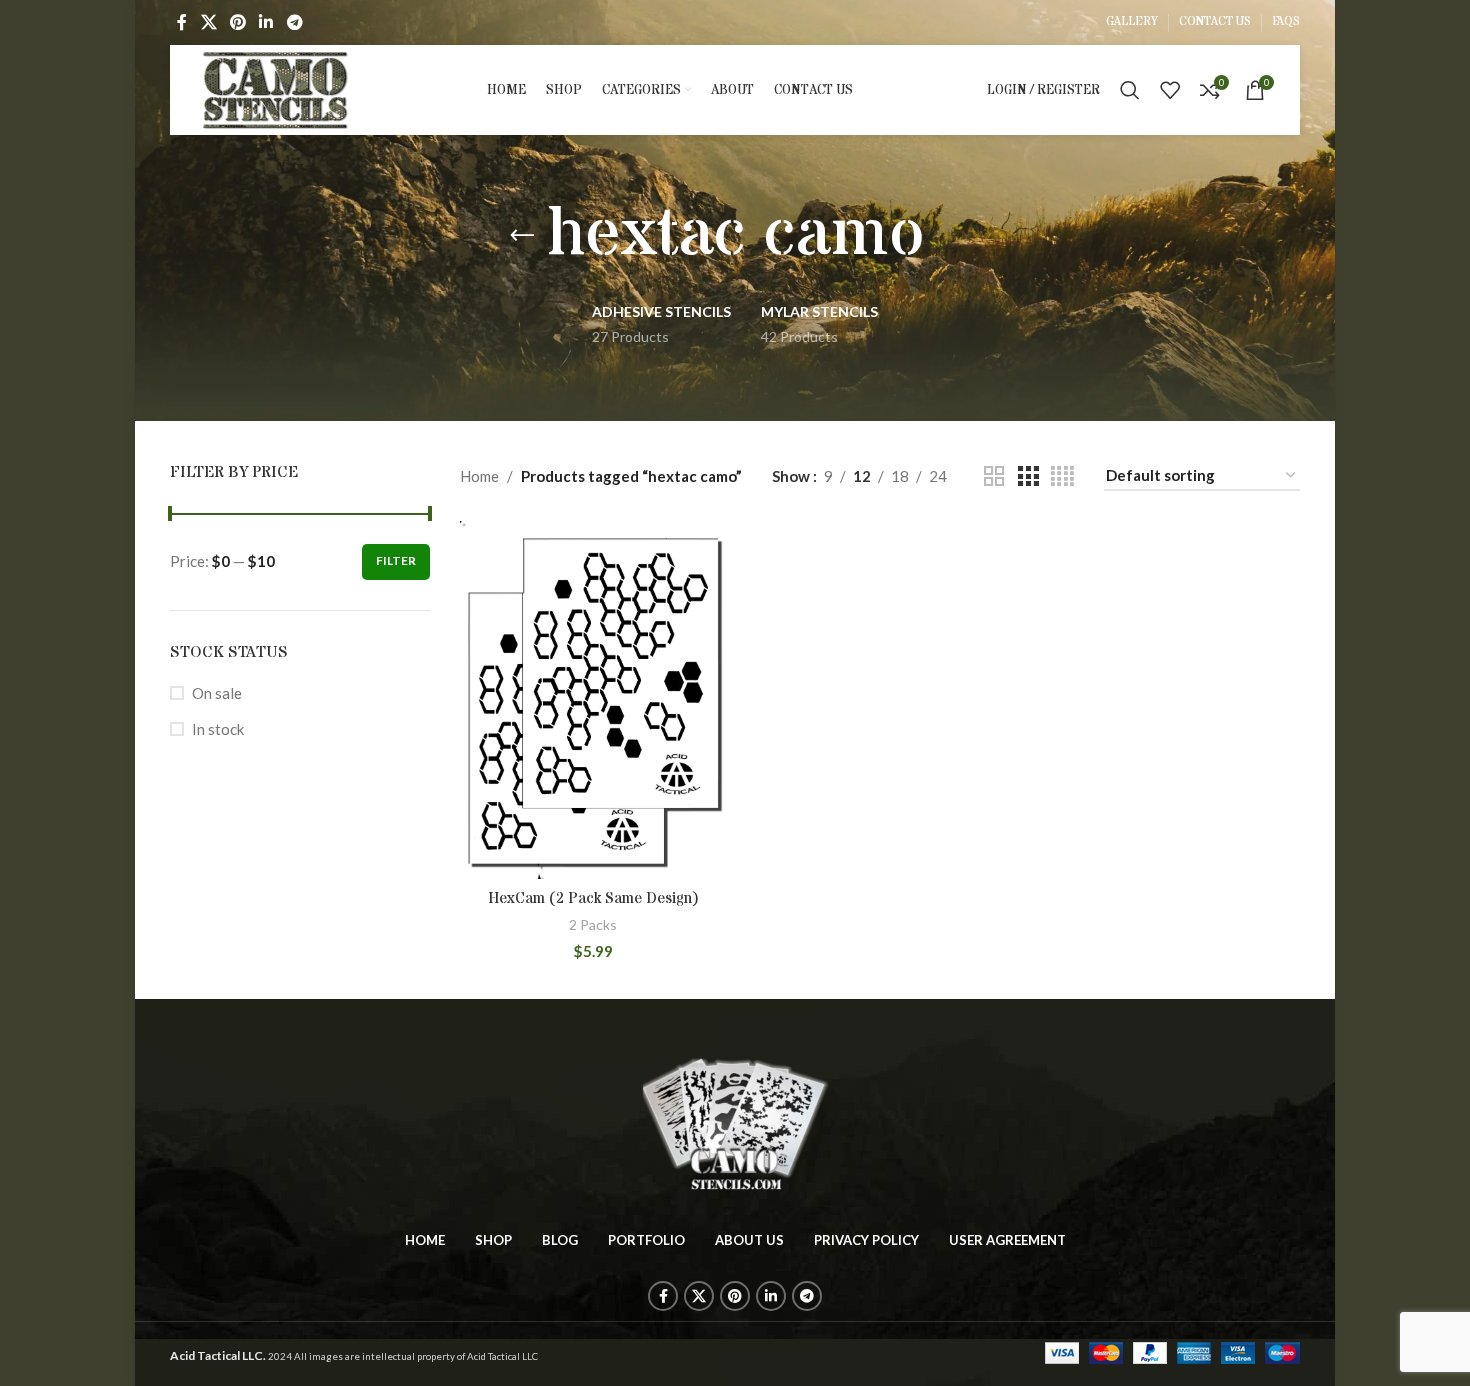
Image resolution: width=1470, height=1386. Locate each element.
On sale (217, 693)
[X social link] (208, 22)
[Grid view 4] (1062, 476)
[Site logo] (276, 88)
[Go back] (522, 236)
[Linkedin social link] (266, 22)
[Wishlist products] (1170, 90)
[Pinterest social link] (237, 22)
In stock (218, 729)
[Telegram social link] (294, 22)
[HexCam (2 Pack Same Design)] (593, 700)
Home (479, 476)
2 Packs (593, 924)
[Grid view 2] (994, 476)
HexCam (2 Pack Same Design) (593, 898)
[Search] (1130, 90)
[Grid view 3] (1028, 476)
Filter (396, 560)
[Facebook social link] (182, 22)
